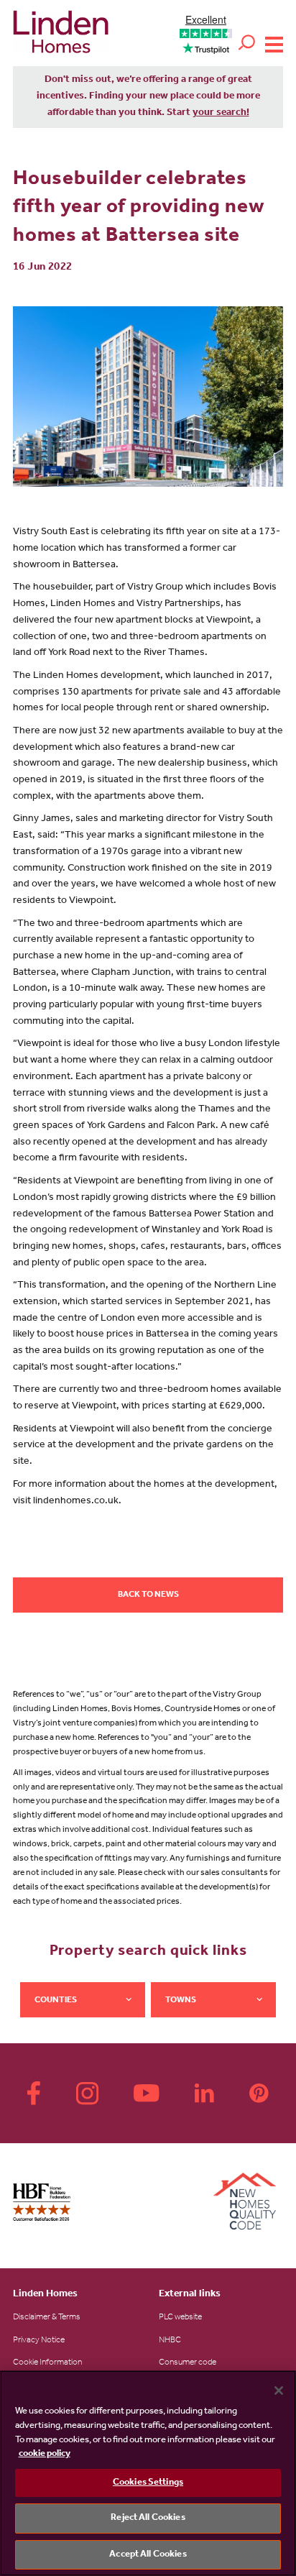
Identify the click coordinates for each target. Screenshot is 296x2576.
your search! (221, 114)
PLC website (180, 2318)
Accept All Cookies (148, 2555)
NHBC (170, 2341)
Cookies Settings (148, 2483)
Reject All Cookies (148, 2518)
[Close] (279, 2391)
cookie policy (45, 2454)
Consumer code (188, 2363)
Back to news (148, 1595)
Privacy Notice (39, 2341)
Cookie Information (47, 2363)
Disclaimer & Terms (47, 2318)
